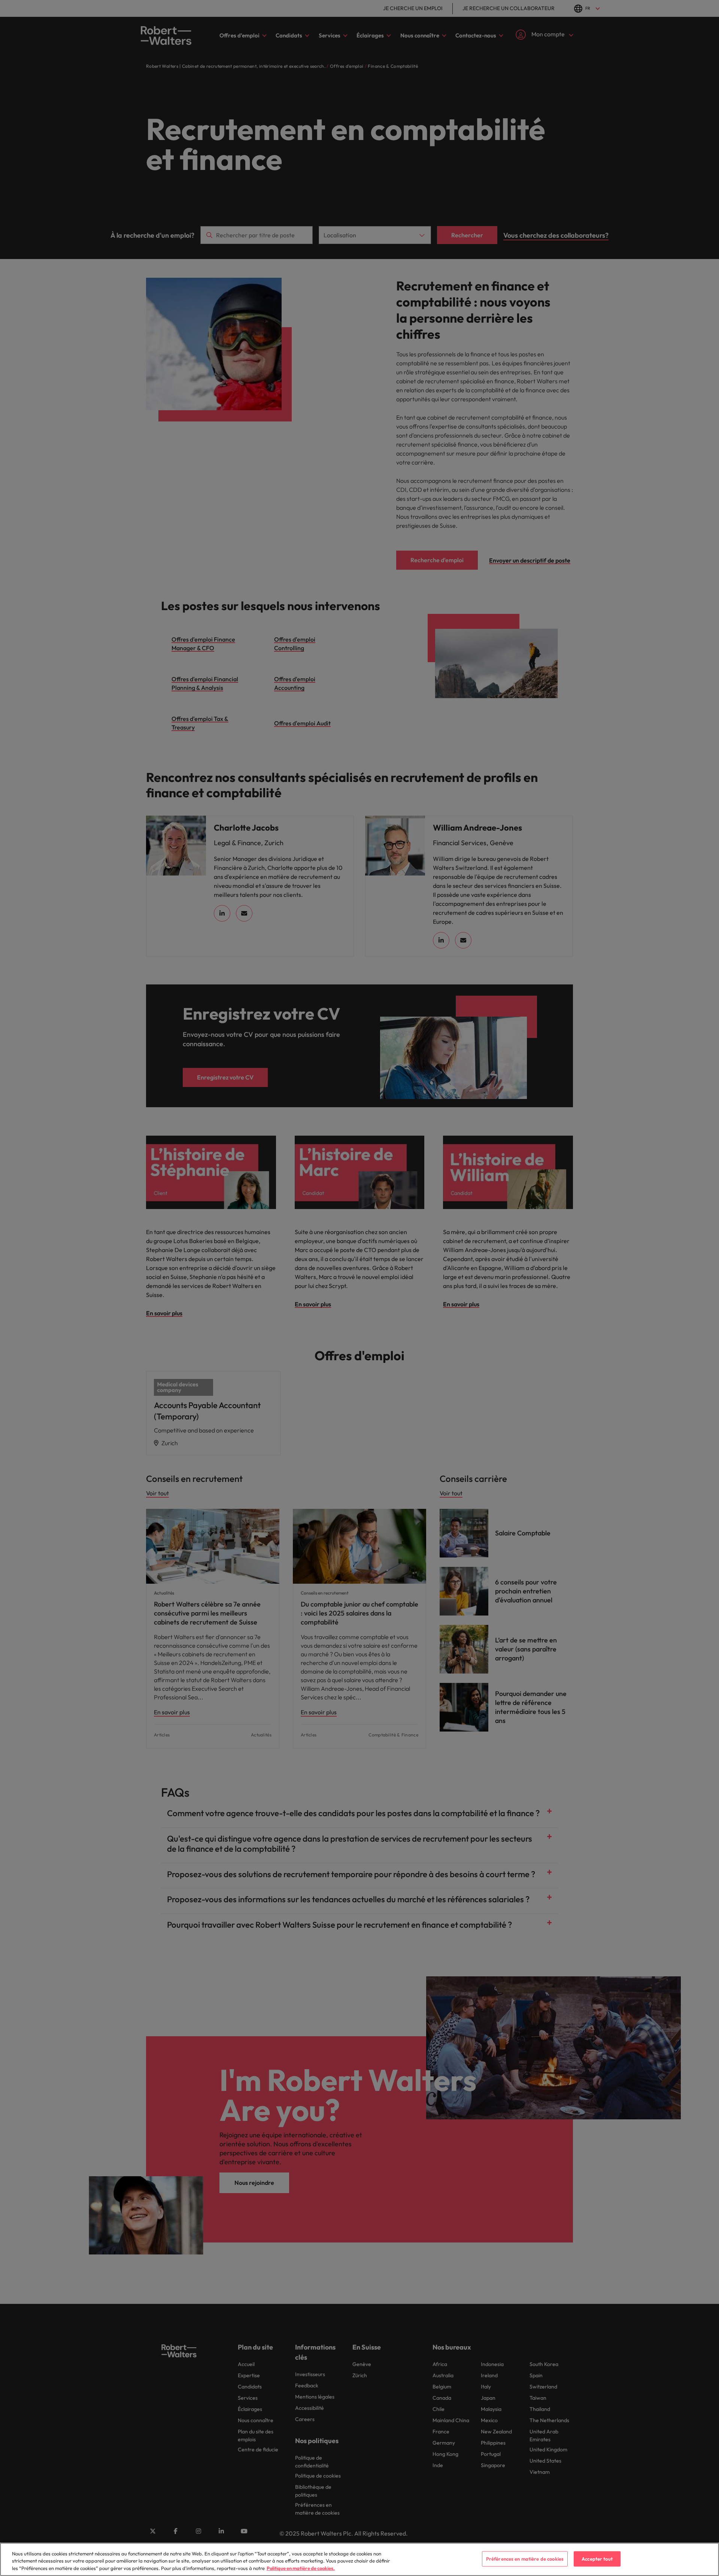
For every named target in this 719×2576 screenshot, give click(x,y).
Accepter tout (597, 2558)
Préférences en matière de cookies (525, 2558)
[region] (359, 2559)
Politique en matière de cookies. (301, 2568)
